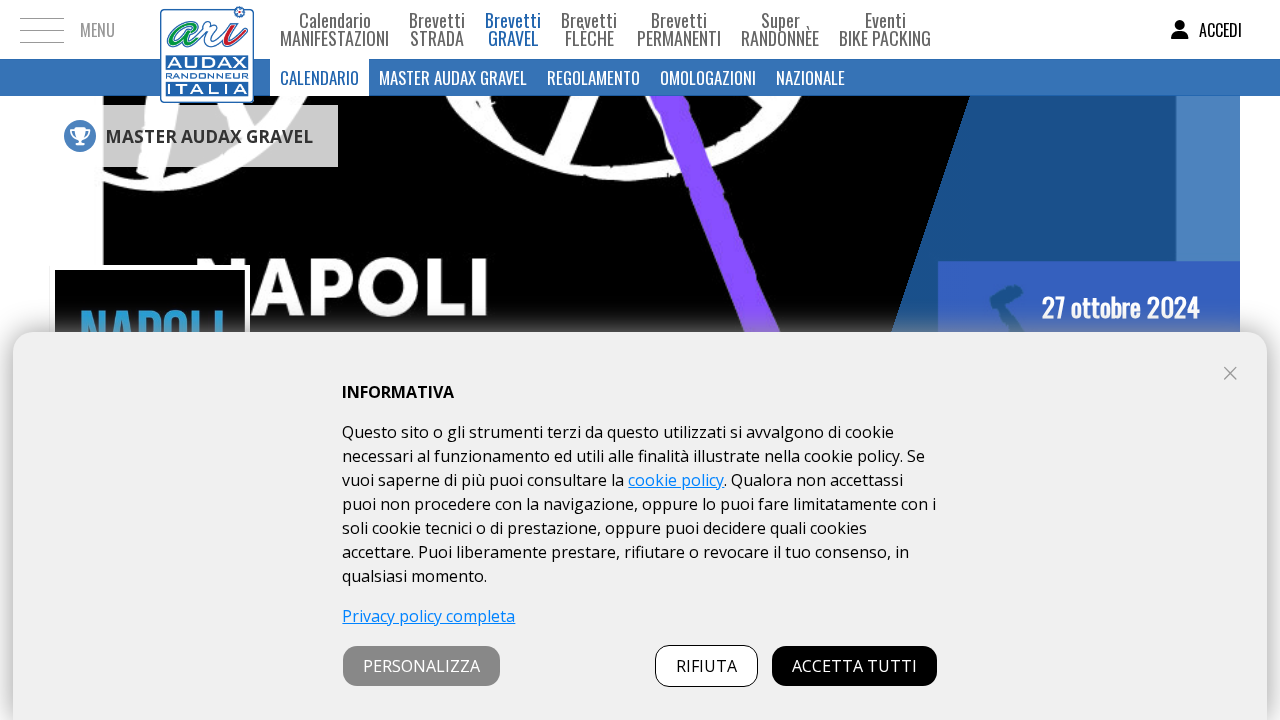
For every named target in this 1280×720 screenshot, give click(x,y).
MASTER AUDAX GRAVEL (453, 77)
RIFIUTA (706, 666)
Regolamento (593, 77)
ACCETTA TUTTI (854, 666)
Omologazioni (708, 77)
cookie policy (676, 480)
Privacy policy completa (428, 616)
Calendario (319, 77)
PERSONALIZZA (421, 666)
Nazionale (810, 77)
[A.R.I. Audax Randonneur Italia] (207, 29)
